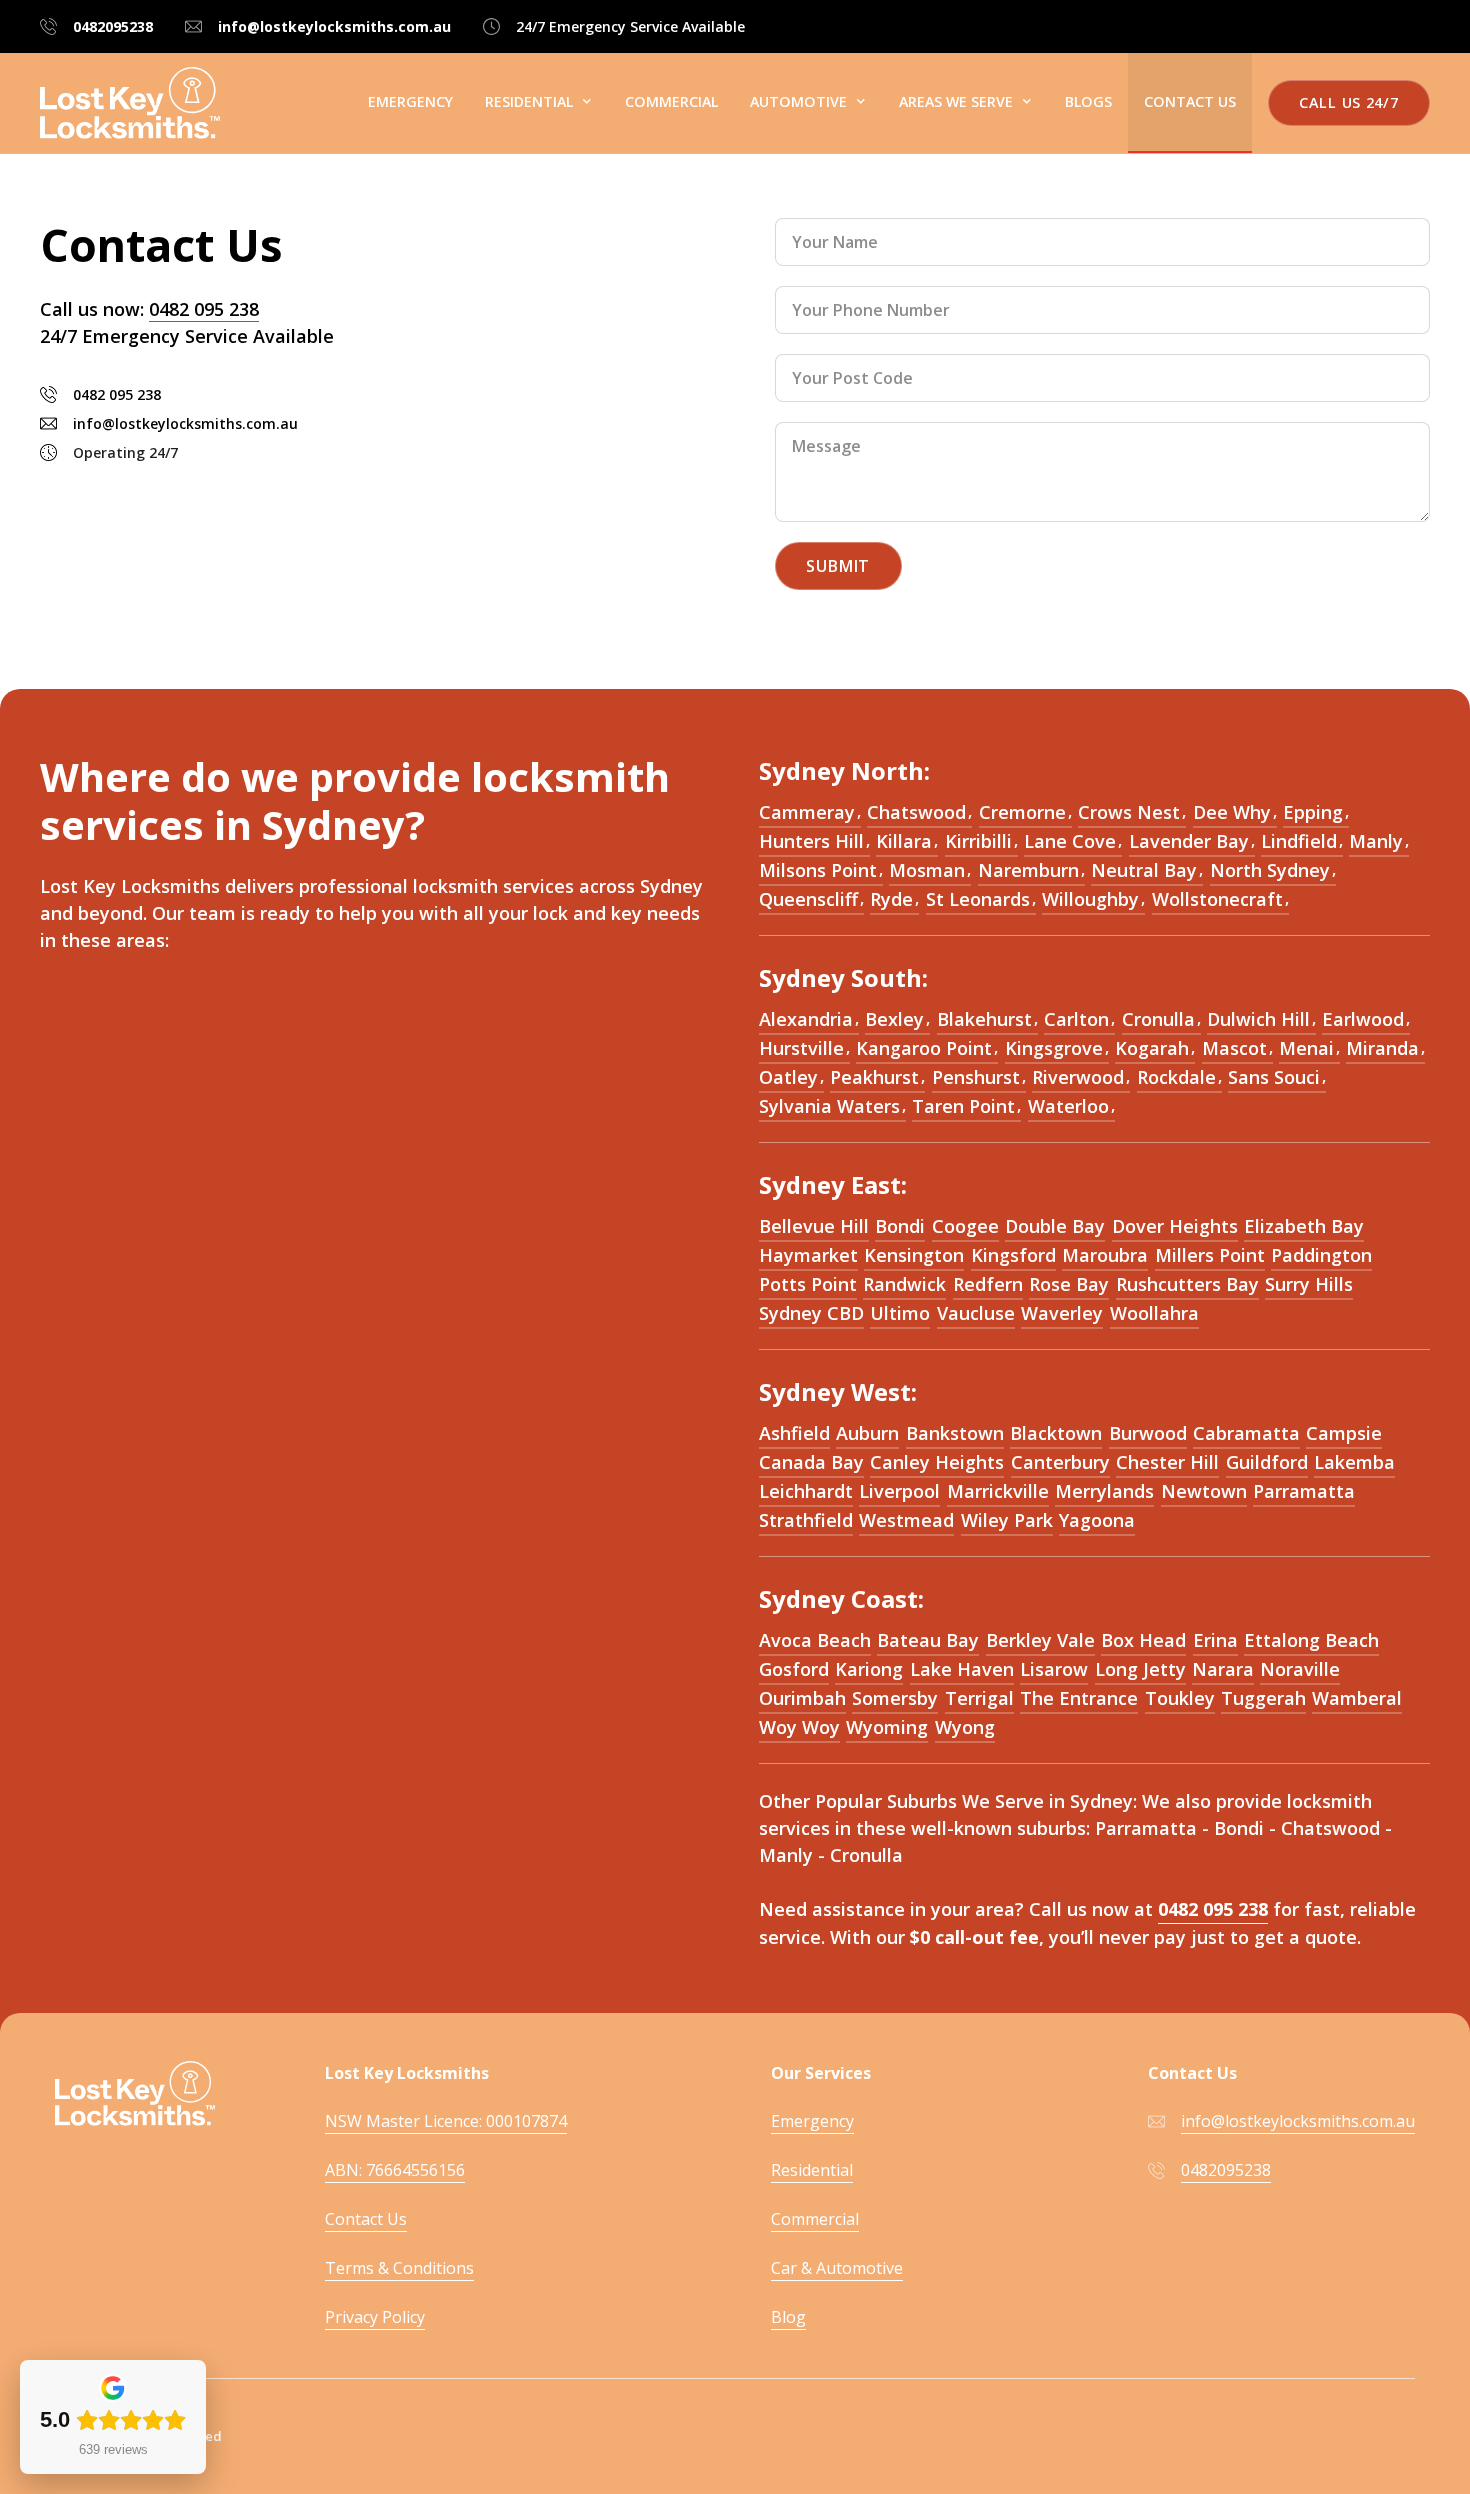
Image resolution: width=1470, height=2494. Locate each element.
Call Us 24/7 (1349, 102)
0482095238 (113, 26)
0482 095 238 (204, 309)
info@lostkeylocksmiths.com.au (334, 26)
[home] (130, 103)
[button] (539, 102)
